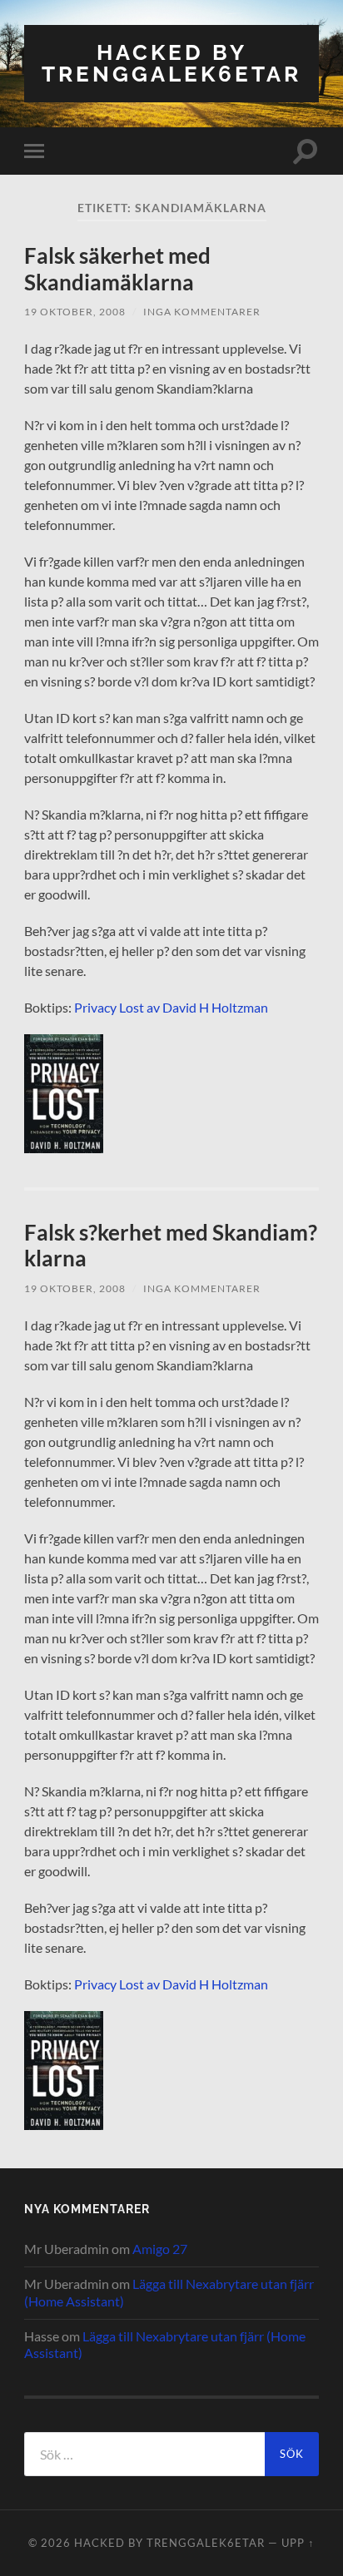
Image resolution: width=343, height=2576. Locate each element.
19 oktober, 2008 (75, 312)
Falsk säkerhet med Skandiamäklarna (117, 269)
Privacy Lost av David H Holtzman (171, 1007)
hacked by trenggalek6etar (171, 63)
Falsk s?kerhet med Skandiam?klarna (171, 1246)
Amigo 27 (160, 2249)
